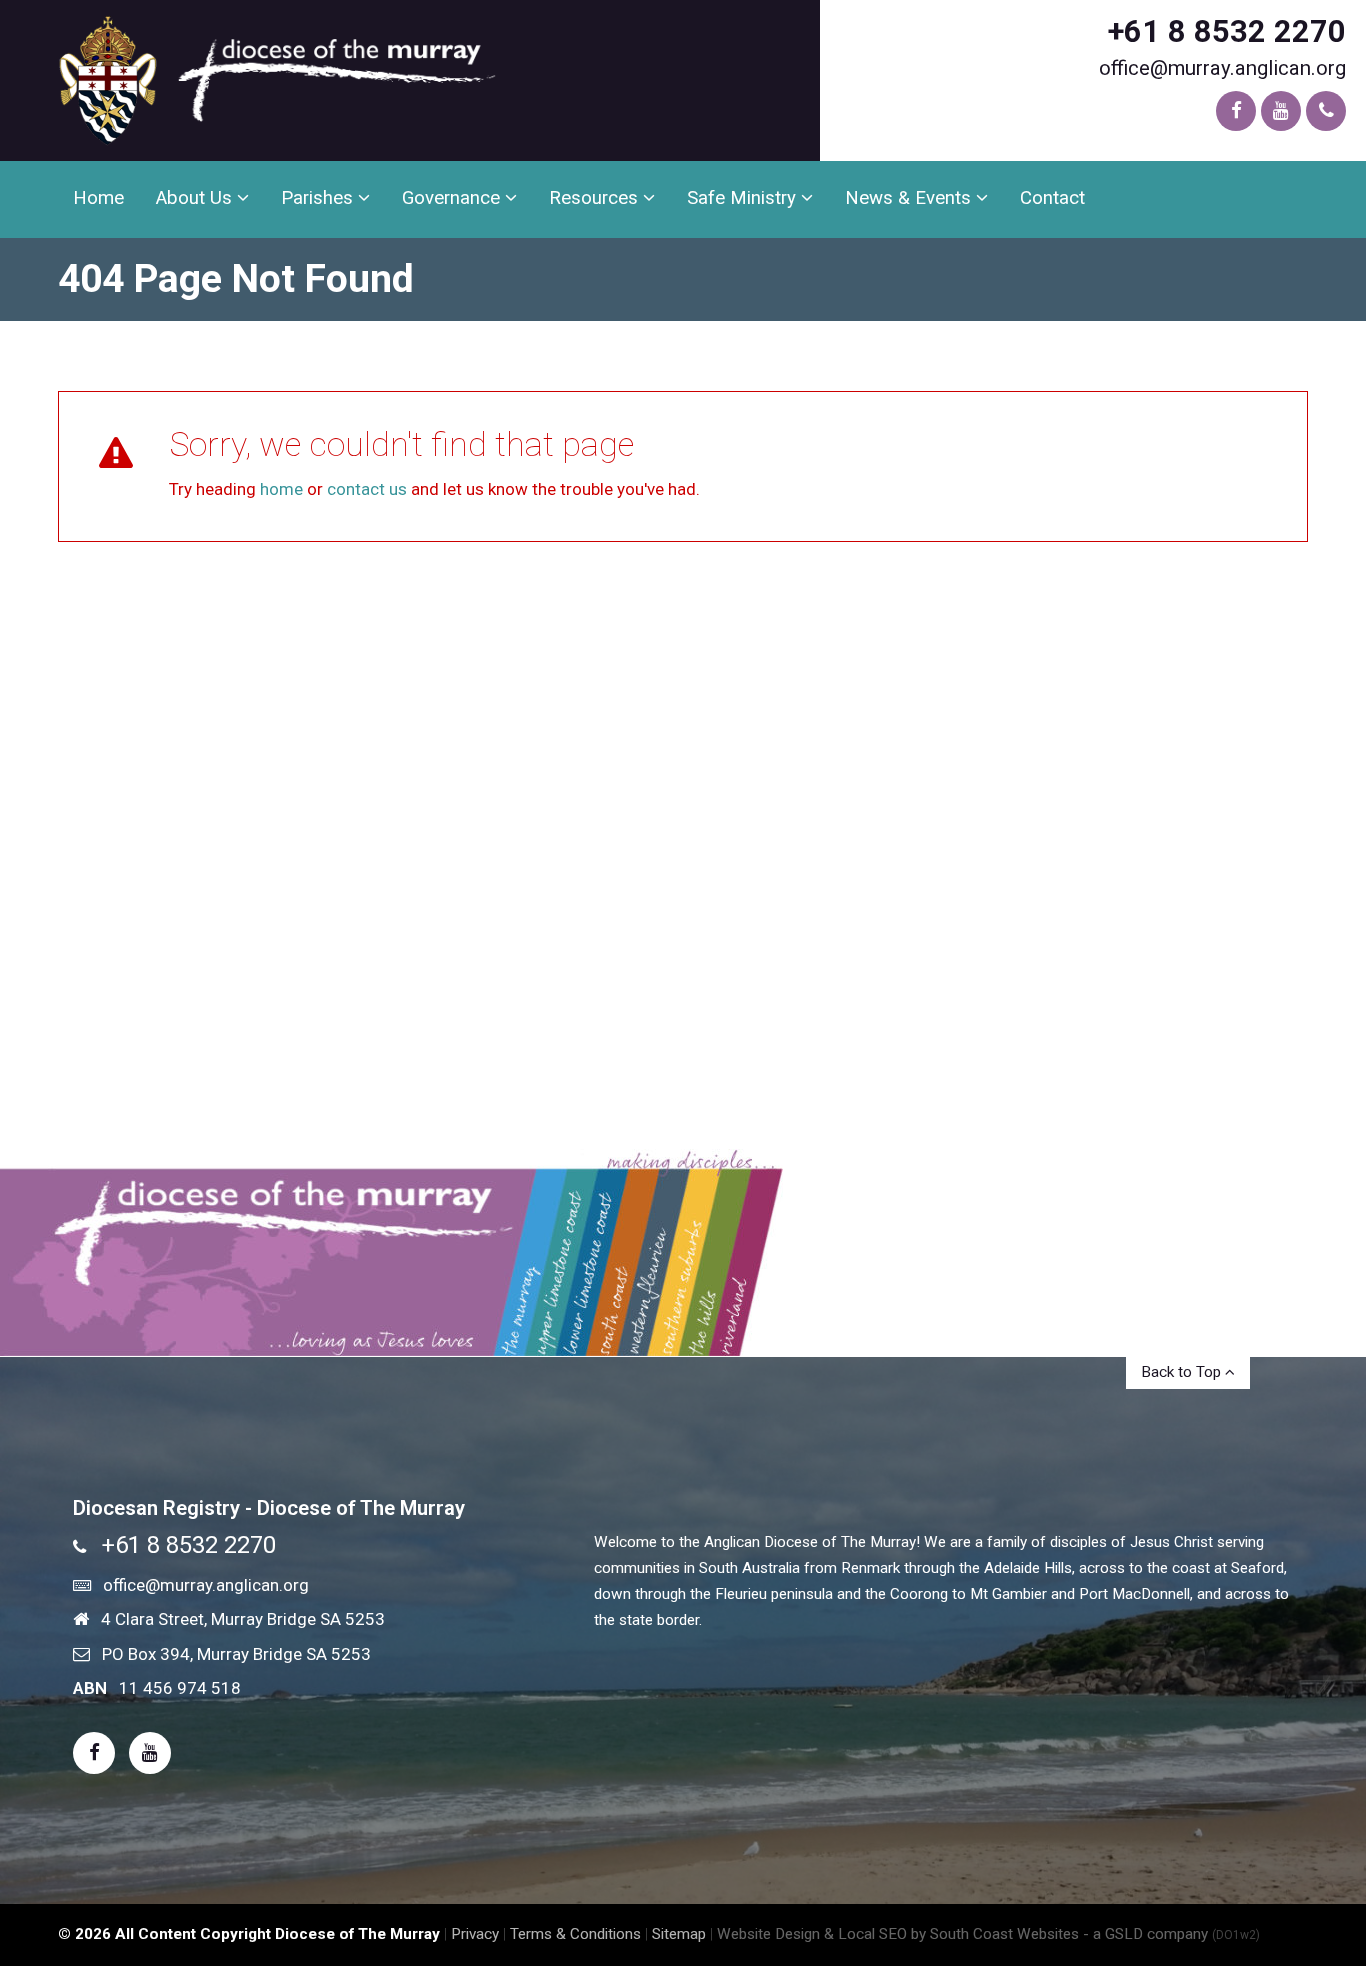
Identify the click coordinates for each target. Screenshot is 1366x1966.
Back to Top (1183, 1372)
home (281, 489)
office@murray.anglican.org (1222, 68)
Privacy (475, 1934)
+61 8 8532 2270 (1227, 31)
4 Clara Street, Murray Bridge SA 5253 (243, 1619)
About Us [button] (196, 198)
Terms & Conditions (575, 1934)
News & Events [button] (910, 198)
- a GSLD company (1171, 1934)
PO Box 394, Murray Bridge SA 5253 (236, 1654)
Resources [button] (596, 198)
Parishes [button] (319, 198)
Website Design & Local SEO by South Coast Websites (898, 1934)
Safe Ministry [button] (744, 198)
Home (98, 198)
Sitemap (679, 1934)
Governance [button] (453, 198)
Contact (1052, 198)
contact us (367, 489)
